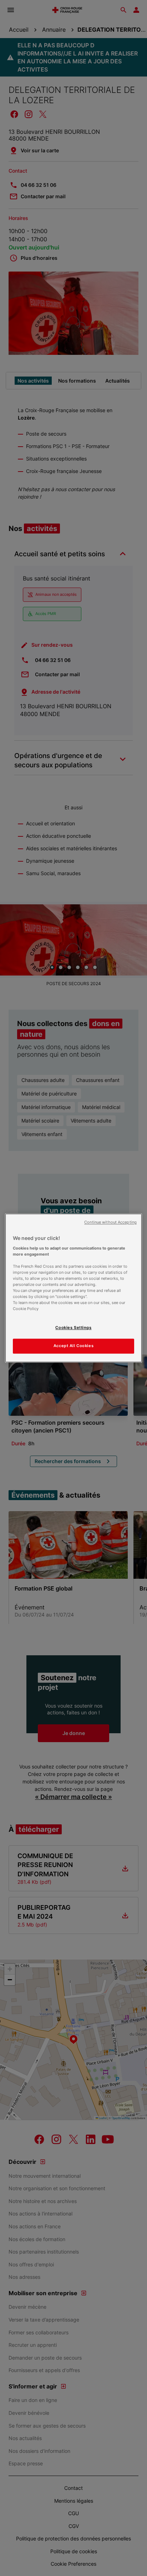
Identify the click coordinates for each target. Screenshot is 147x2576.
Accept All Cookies (73, 1346)
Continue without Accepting (110, 1222)
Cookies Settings (73, 1328)
